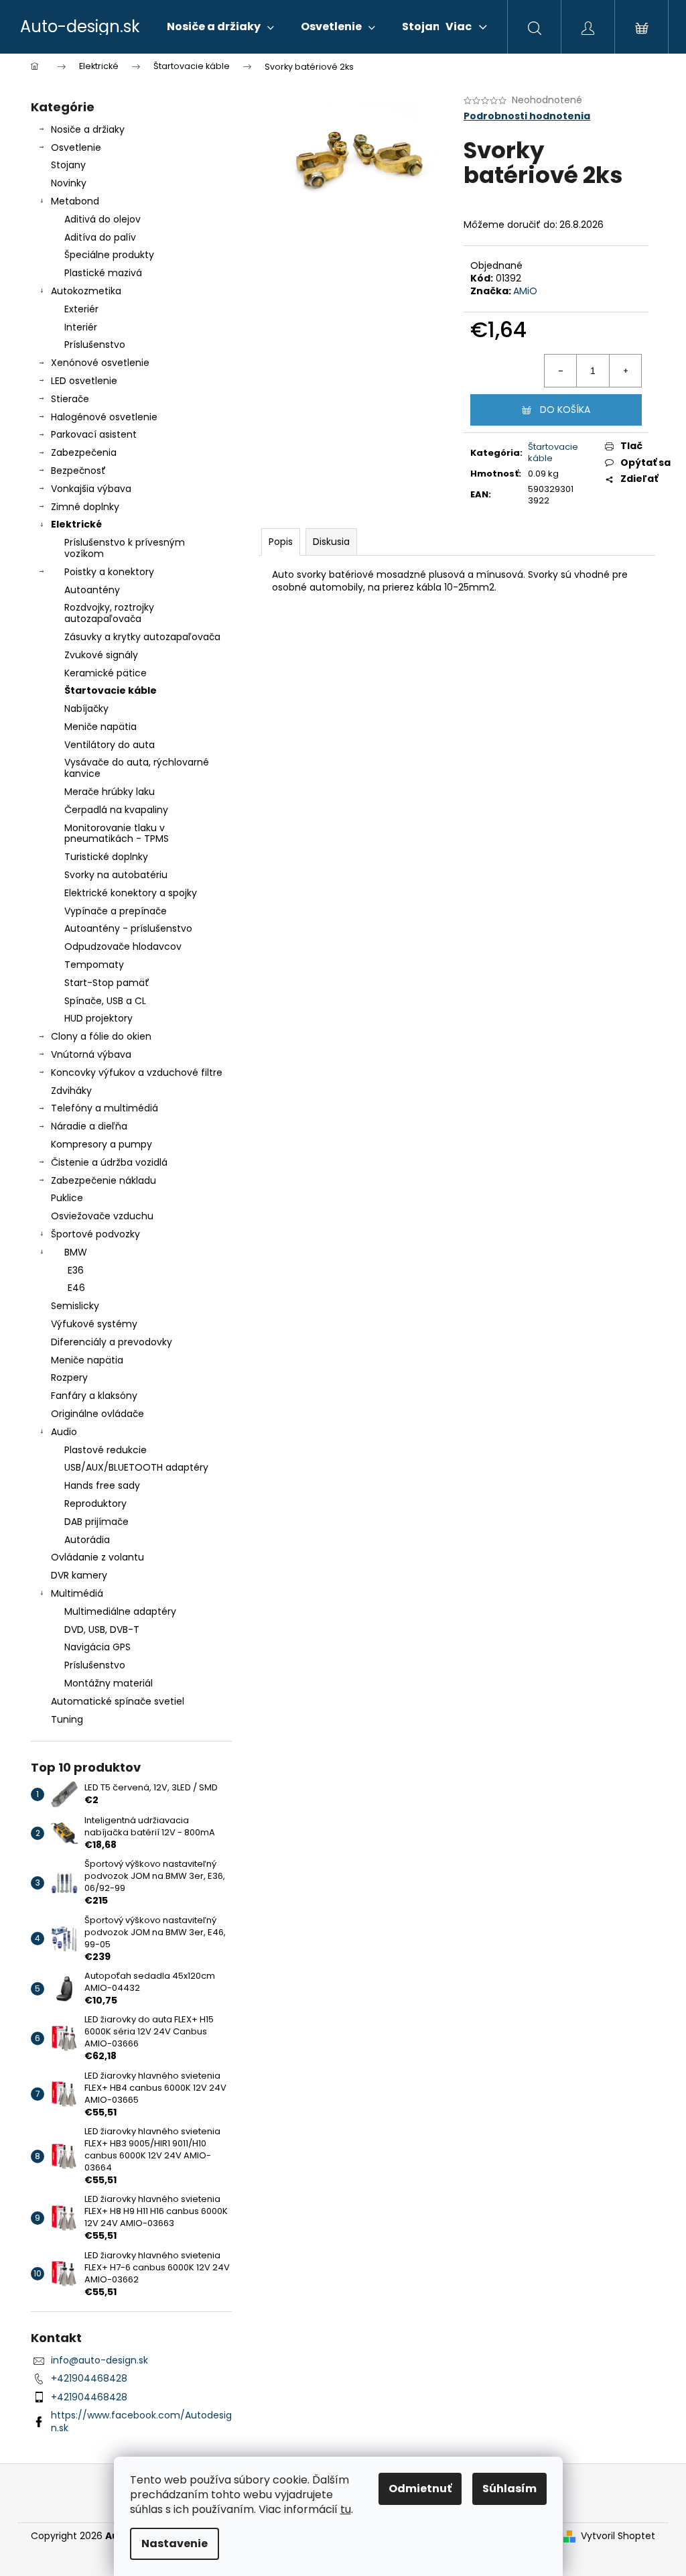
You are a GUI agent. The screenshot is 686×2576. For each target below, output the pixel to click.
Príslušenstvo (95, 345)
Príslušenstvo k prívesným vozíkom (125, 548)
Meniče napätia (100, 727)
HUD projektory (98, 1018)
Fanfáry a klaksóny (94, 1396)
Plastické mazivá (103, 273)
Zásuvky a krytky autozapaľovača (142, 637)
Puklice (67, 1198)
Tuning (67, 1719)
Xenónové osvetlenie (100, 363)
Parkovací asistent (94, 434)
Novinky (69, 183)
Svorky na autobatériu (116, 875)
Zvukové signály (101, 655)
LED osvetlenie (84, 381)
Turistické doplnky (106, 857)
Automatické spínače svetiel (118, 1701)
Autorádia (87, 1540)
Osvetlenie (76, 147)
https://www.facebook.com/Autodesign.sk (141, 2421)
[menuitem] (220, 27)
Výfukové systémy (94, 1324)
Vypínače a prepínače (116, 911)
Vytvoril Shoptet (618, 2536)
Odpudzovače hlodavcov (123, 946)
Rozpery (69, 1377)
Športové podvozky (95, 1234)
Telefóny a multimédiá (105, 1108)
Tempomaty (94, 965)
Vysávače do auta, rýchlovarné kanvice (137, 768)
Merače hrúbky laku (110, 792)
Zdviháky (71, 1091)
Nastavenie (175, 2543)
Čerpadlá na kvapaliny (116, 810)
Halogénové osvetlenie (104, 417)
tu (346, 2509)
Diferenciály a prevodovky (112, 1342)
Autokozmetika (86, 291)
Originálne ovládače (97, 1414)
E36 (76, 1270)
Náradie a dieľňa (89, 1126)
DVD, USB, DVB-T (102, 1630)
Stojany (68, 165)
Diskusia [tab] (331, 542)
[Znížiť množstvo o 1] (561, 371)
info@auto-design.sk (99, 2360)
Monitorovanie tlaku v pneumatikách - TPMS (117, 834)
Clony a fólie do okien (101, 1036)
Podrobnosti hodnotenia (527, 116)
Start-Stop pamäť (107, 983)
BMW (76, 1252)
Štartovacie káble (111, 690)
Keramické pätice (106, 673)
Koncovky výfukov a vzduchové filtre (137, 1072)
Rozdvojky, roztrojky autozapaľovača (109, 613)
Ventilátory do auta (110, 745)
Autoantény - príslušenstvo (128, 928)
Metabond (75, 201)
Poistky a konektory (109, 572)
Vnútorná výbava (91, 1054)
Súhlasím (509, 2489)
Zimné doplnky (85, 507)
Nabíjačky (86, 709)
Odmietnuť (420, 2489)
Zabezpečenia (84, 452)
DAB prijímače (96, 1522)
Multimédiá (77, 1593)
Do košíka (565, 410)
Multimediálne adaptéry (120, 1611)
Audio (64, 1432)
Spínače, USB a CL (105, 1001)
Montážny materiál (109, 1683)
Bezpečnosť (78, 471)
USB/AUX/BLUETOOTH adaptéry (136, 1467)
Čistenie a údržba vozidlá (109, 1162)
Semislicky (75, 1306)
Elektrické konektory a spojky (131, 893)
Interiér (81, 327)
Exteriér (81, 309)
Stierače (70, 399)
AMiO (525, 291)
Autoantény (92, 590)
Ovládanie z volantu (97, 1557)
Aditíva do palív (100, 237)
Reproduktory (95, 1504)
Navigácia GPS (97, 1647)
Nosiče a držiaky (88, 129)
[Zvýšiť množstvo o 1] (625, 371)
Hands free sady (102, 1485)
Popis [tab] (281, 542)
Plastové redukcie (106, 1450)
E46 (76, 1288)
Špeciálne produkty (109, 255)
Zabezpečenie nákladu (104, 1180)
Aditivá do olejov (102, 219)
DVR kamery (79, 1575)
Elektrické (76, 524)
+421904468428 (89, 2378)
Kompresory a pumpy (101, 1144)
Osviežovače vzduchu (102, 1216)
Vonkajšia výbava (91, 489)
